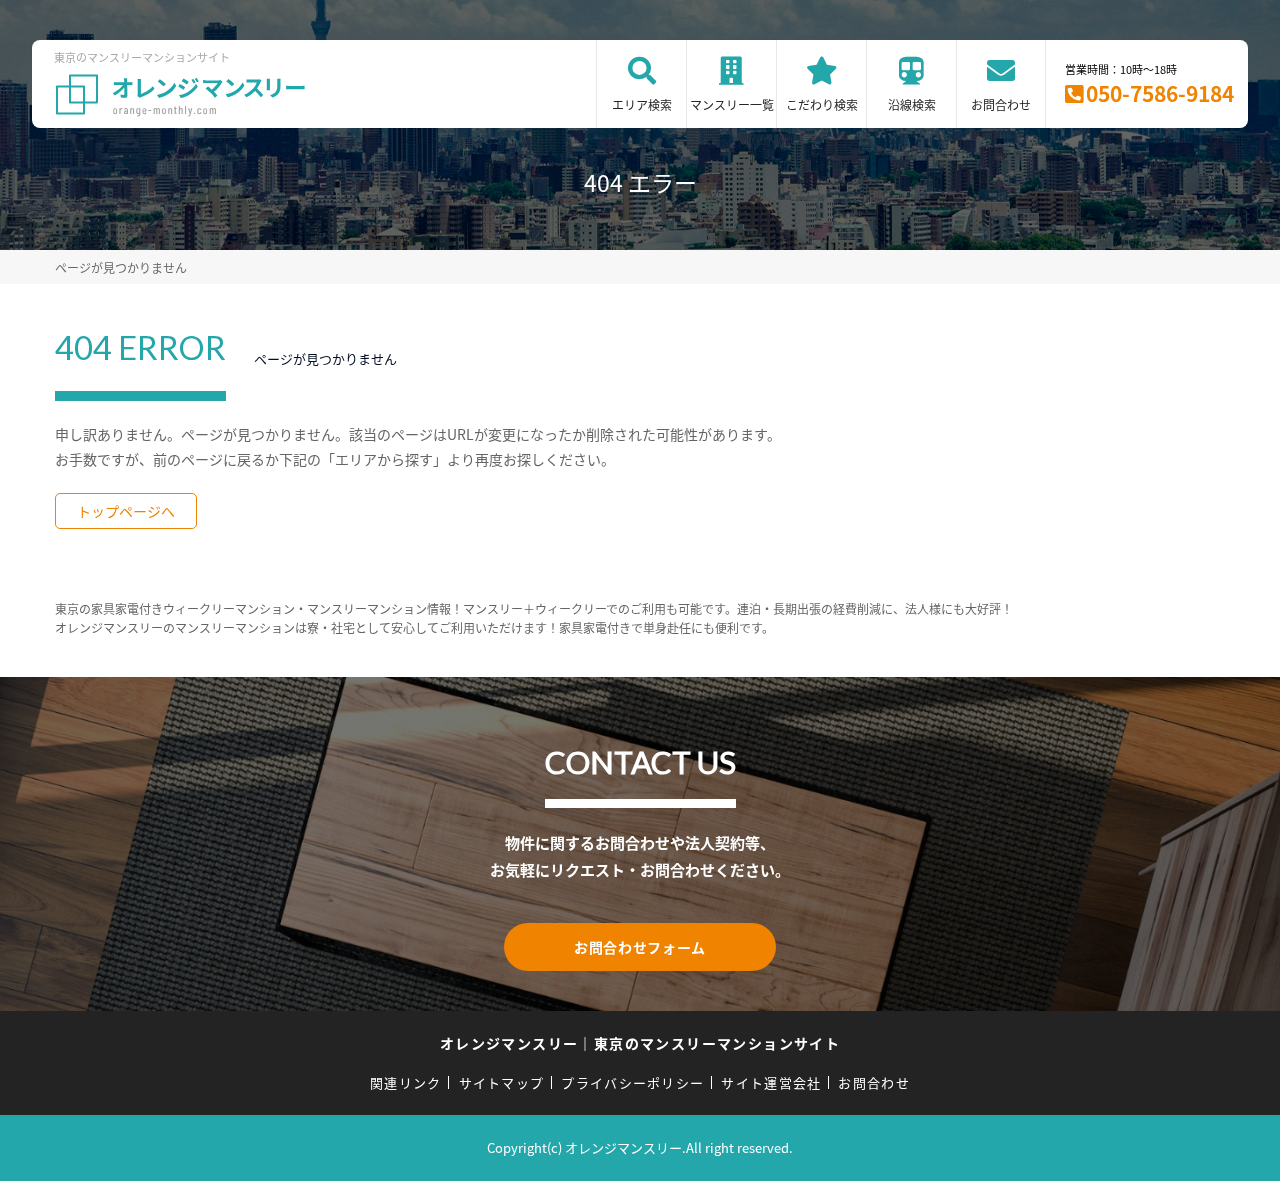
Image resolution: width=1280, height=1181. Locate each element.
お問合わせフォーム (640, 947)
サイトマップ (502, 1082)
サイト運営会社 (771, 1082)
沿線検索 (912, 104)
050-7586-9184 (1160, 93)
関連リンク (406, 1082)
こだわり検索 (822, 104)
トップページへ (126, 511)
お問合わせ (1001, 104)
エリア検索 (642, 104)
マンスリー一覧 (732, 104)
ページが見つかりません (121, 267)
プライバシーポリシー (632, 1082)
